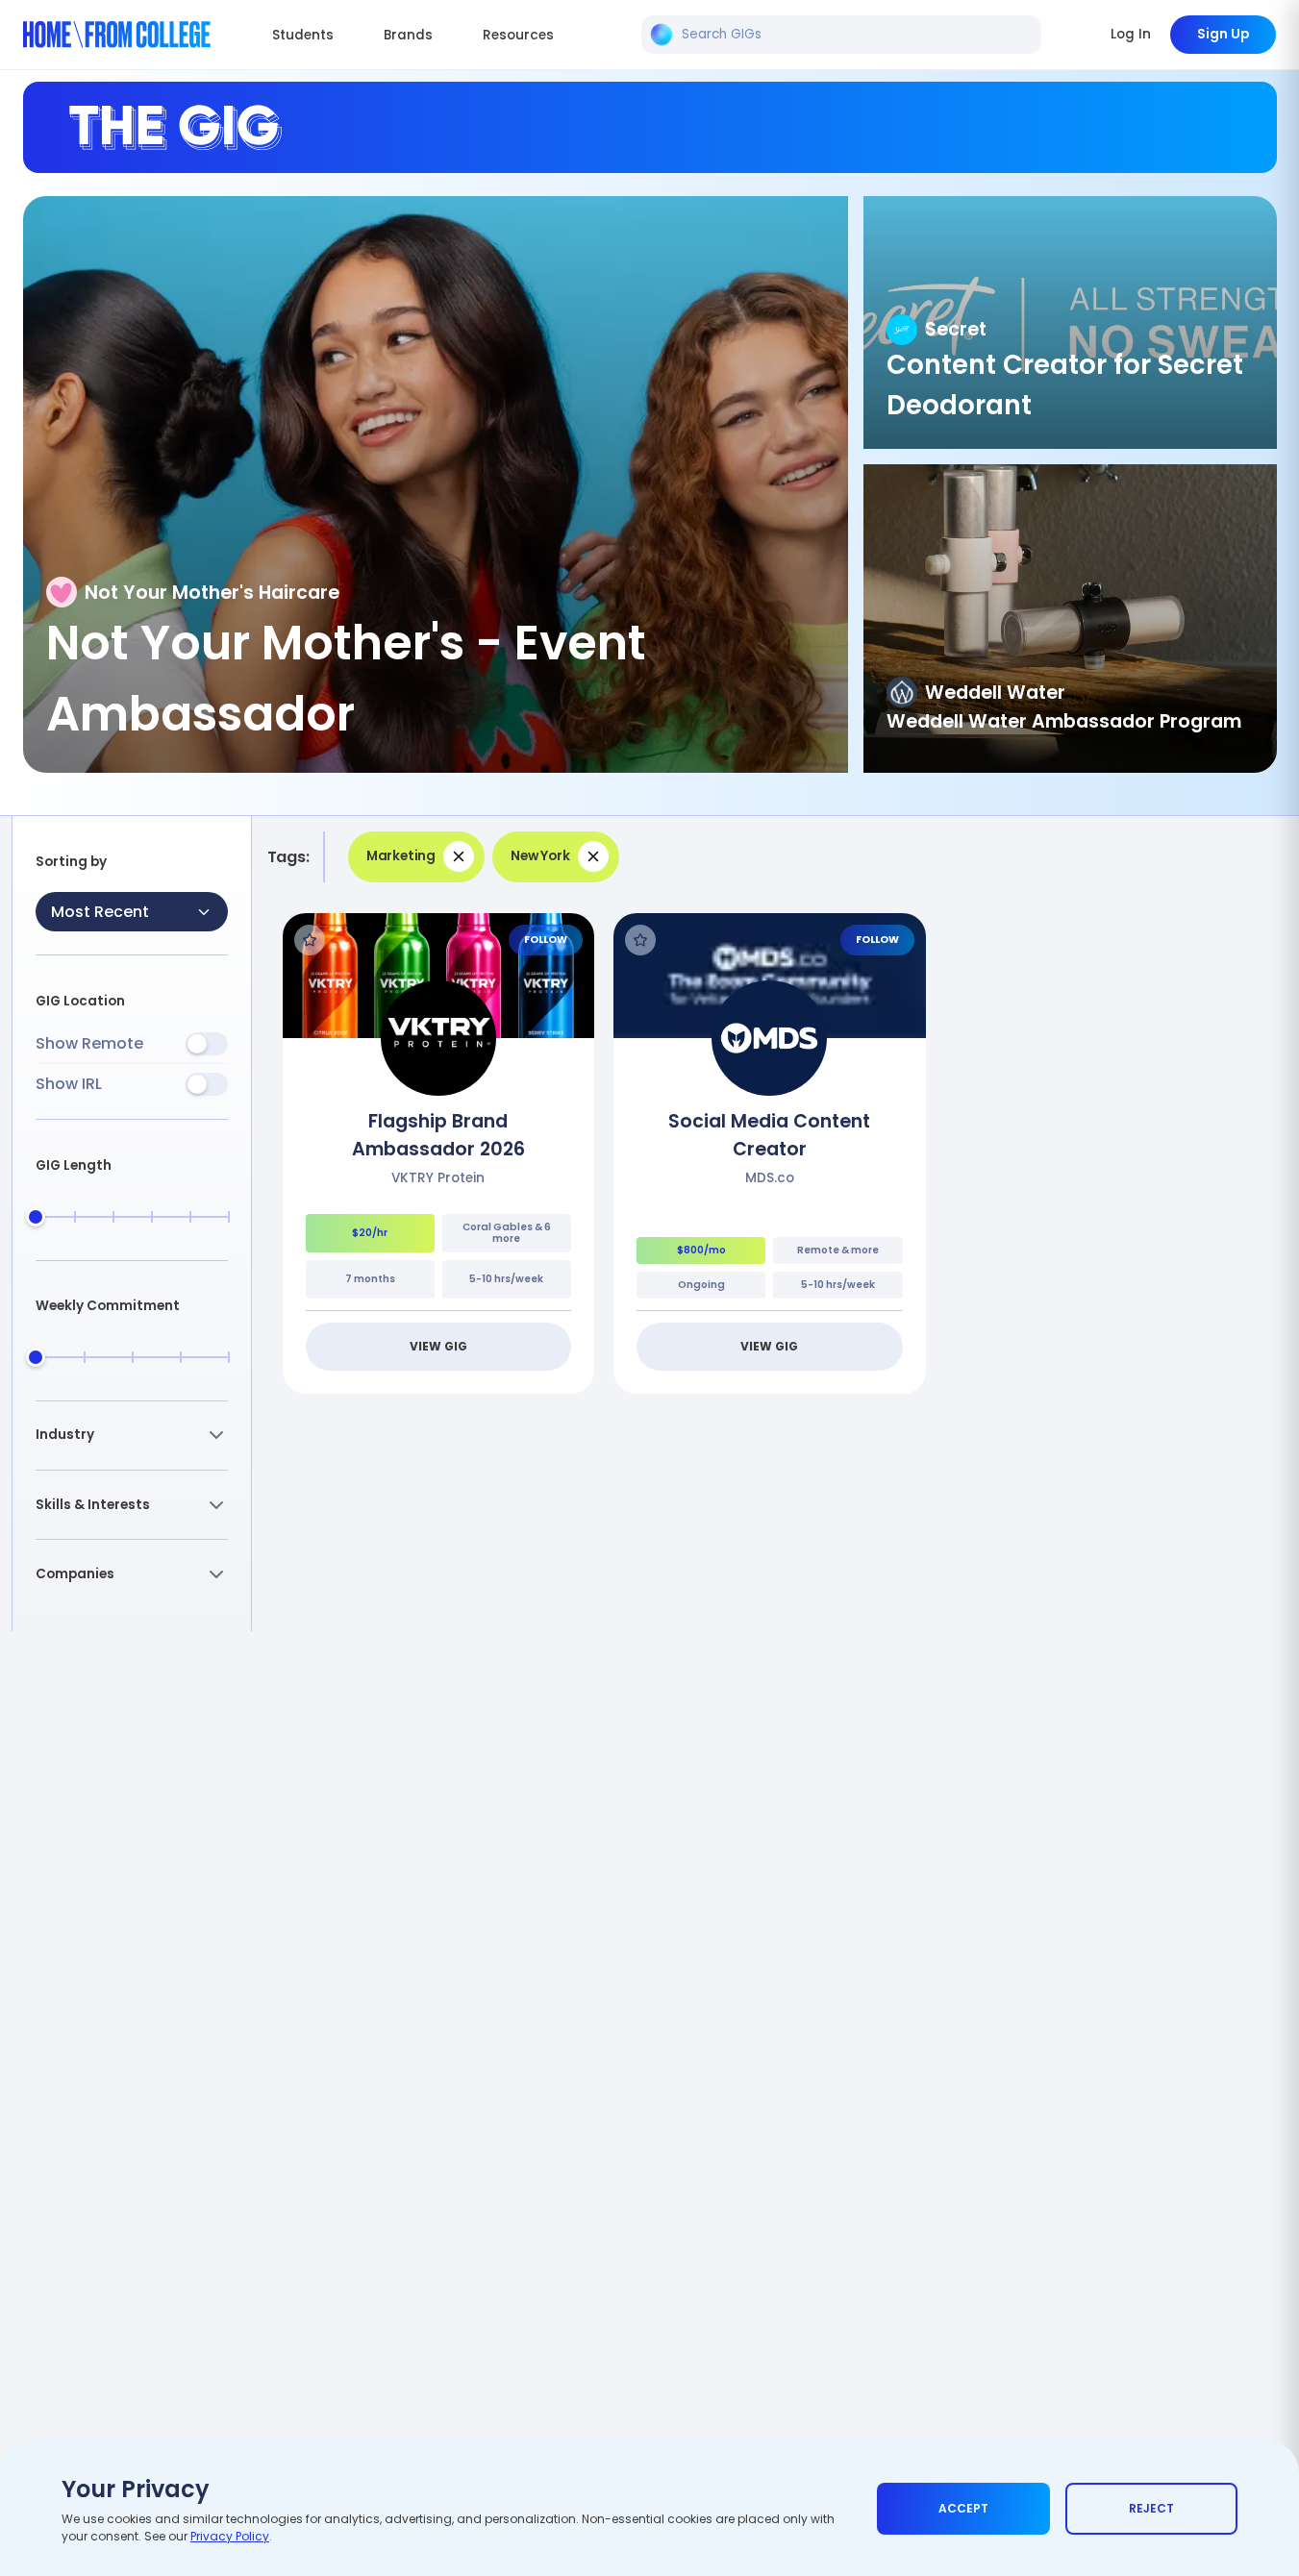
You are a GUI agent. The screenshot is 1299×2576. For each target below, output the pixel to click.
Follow (546, 940)
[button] (132, 1436)
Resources (518, 35)
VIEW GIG (438, 1346)
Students (303, 35)
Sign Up (1223, 34)
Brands (408, 35)
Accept (963, 2508)
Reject (1151, 2508)
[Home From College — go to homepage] (117, 35)
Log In (1131, 34)
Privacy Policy (230, 2536)
